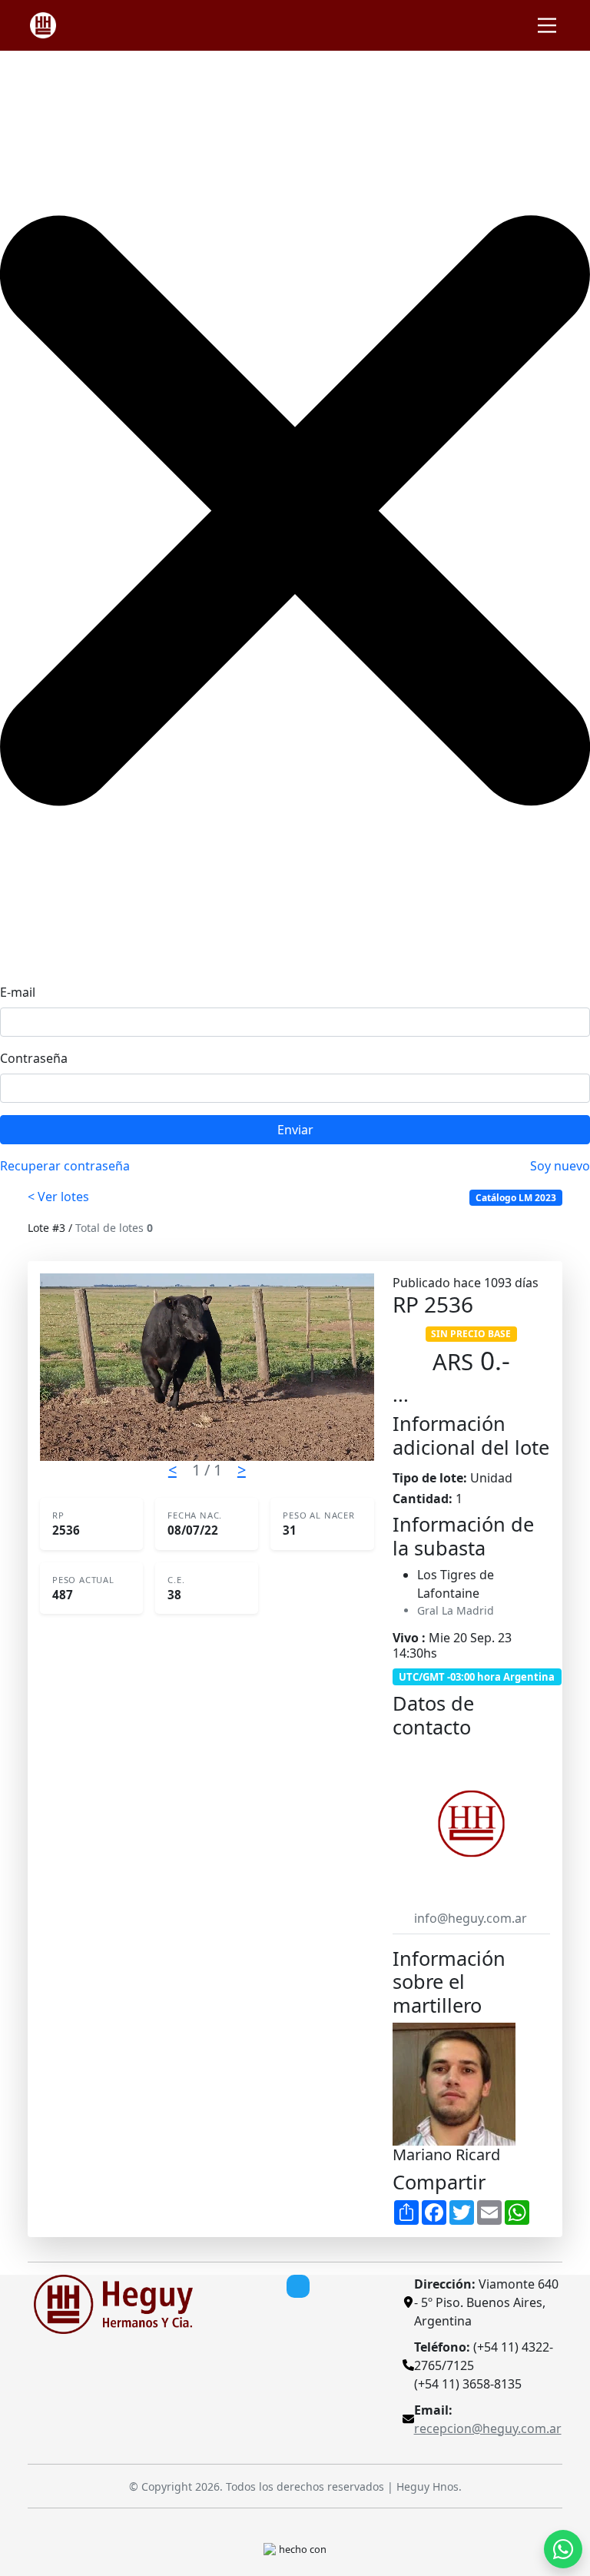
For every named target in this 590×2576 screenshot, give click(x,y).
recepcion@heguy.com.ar (488, 2428)
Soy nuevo (560, 1166)
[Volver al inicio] (113, 2303)
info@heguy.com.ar (471, 1918)
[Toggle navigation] (547, 25)
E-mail (18, 992)
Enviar (295, 1130)
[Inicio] (43, 25)
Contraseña (34, 1058)
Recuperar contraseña (65, 1166)
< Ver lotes (58, 1197)
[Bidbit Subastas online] (270, 2548)
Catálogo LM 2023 (516, 1198)
